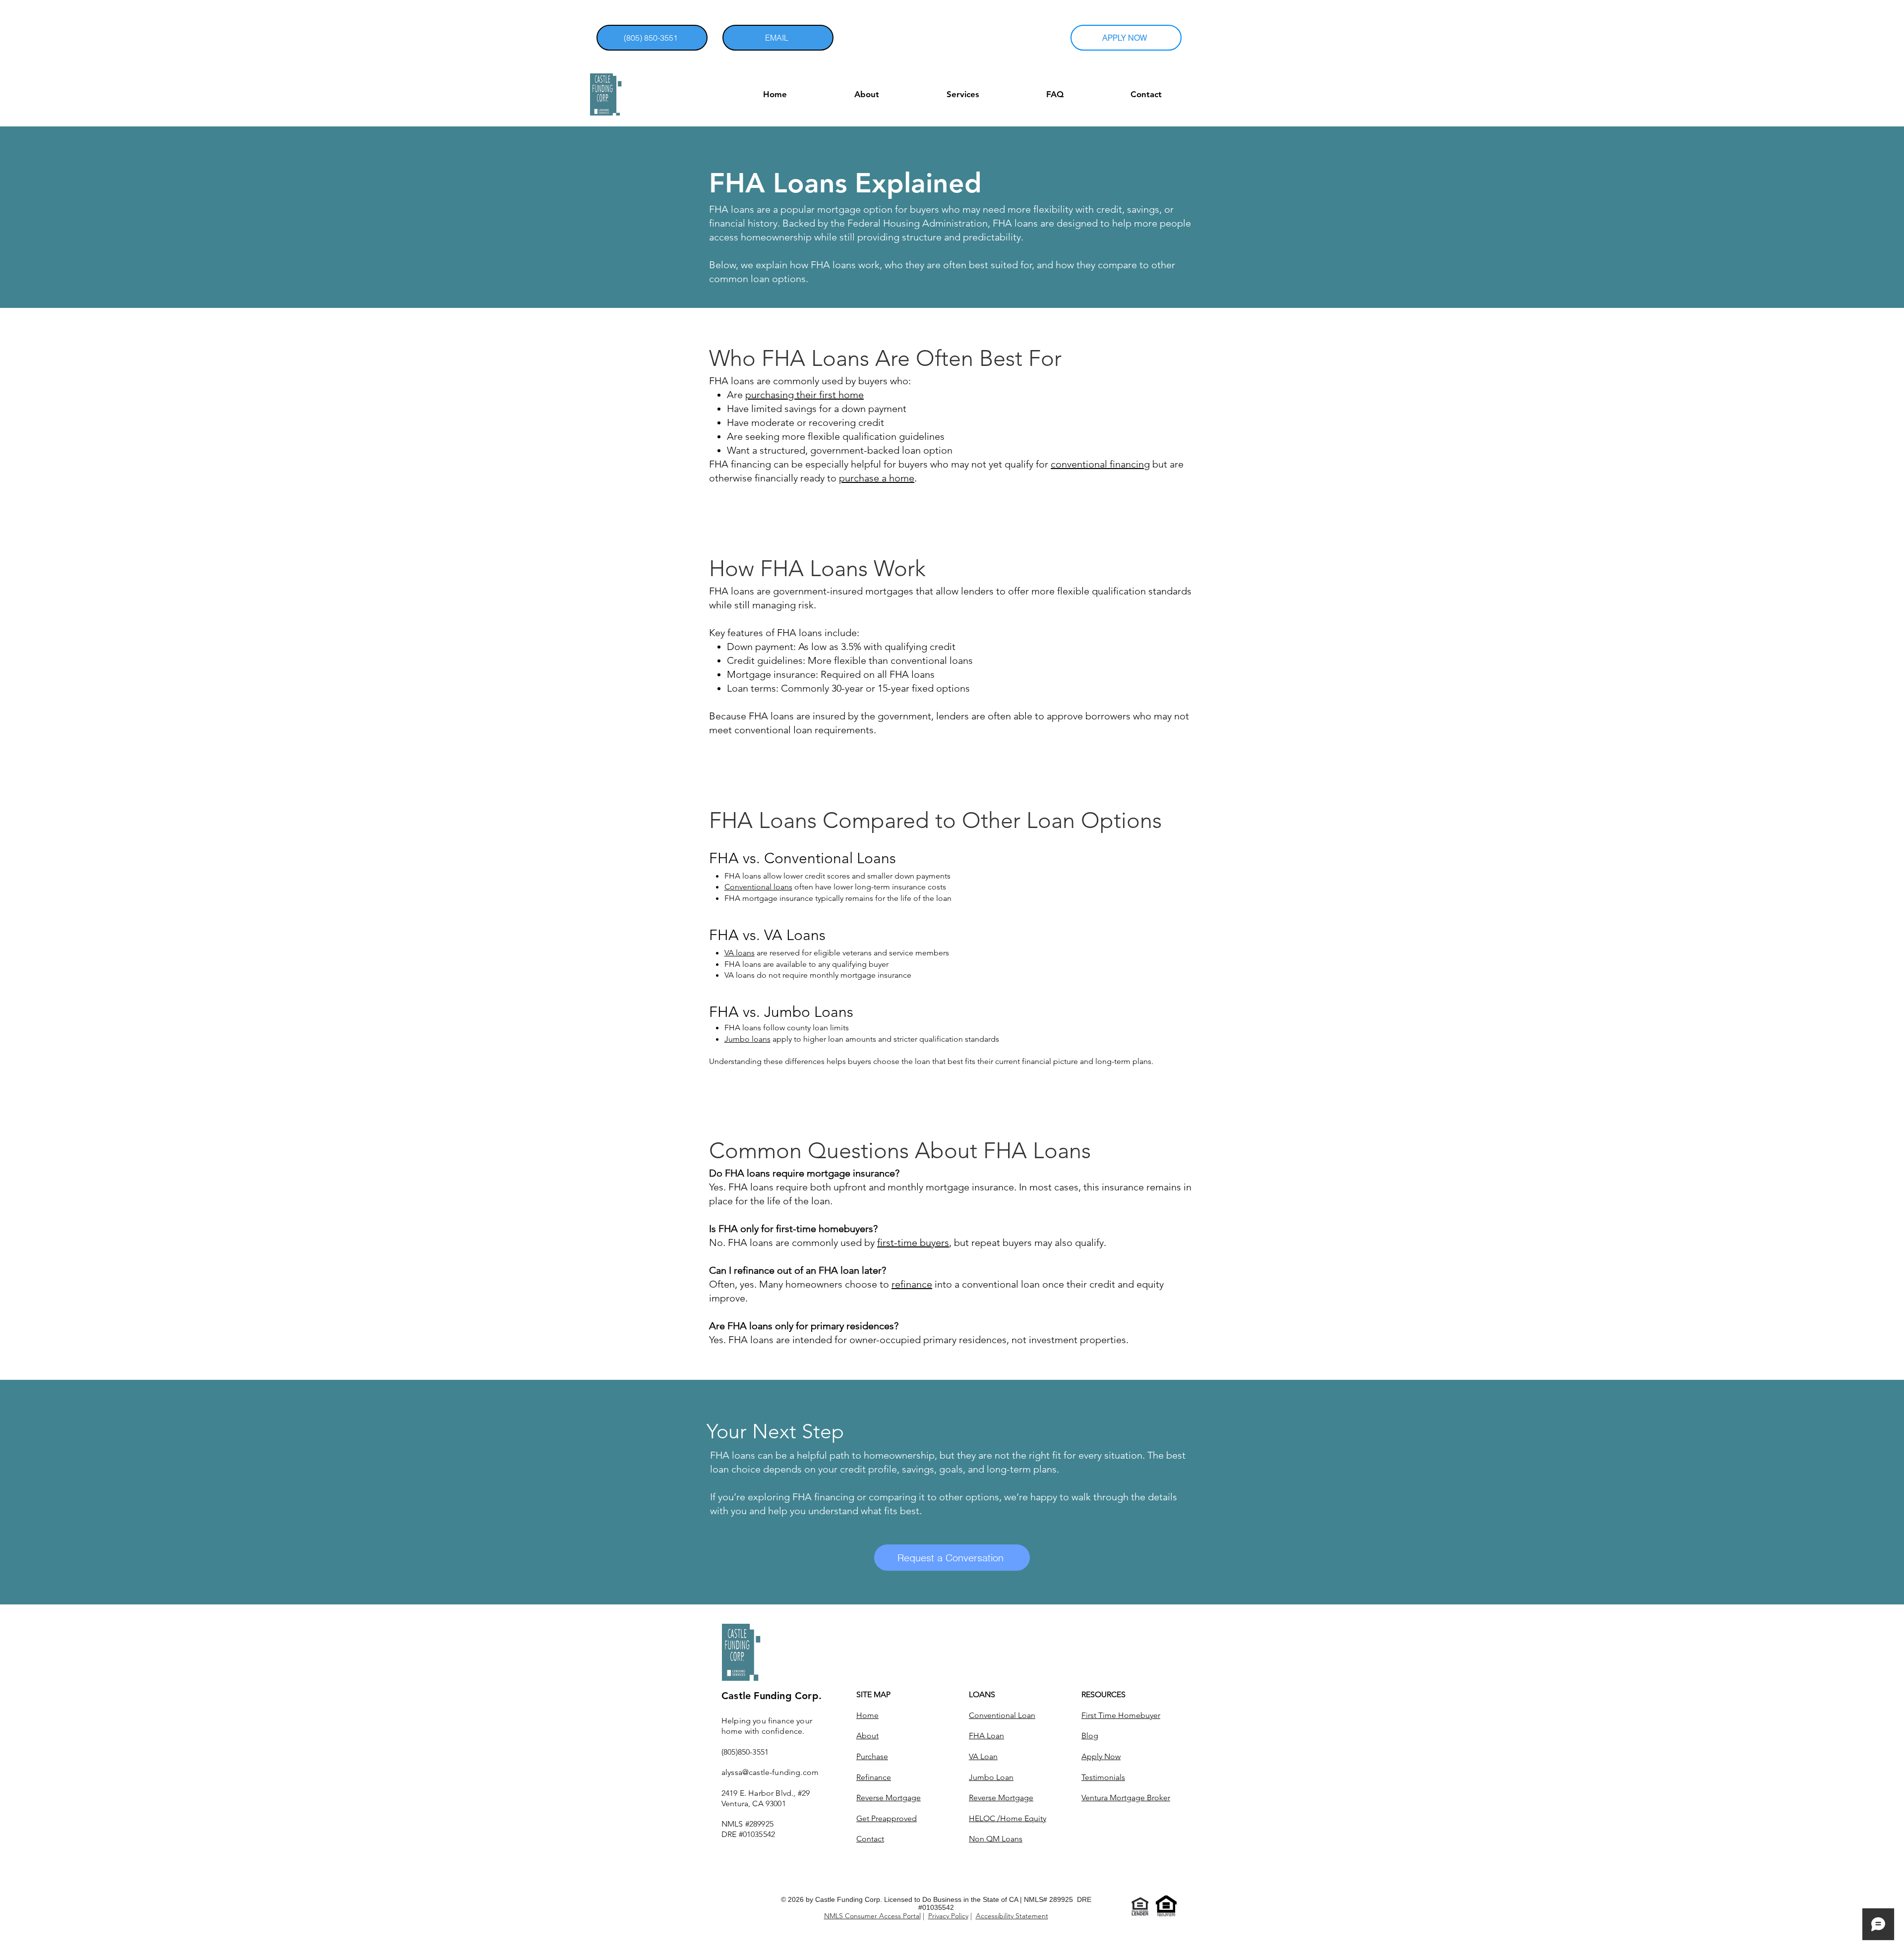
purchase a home (877, 478)
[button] (1834, 38)
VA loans (740, 953)
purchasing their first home (804, 395)
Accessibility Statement (1012, 1916)
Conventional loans (758, 887)
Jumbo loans (747, 1039)
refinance (912, 1284)
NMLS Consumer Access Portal (872, 1916)
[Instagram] (987, 37)
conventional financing (1100, 464)
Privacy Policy (948, 1916)
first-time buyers (913, 1242)
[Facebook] (1022, 37)
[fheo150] (1166, 1906)
